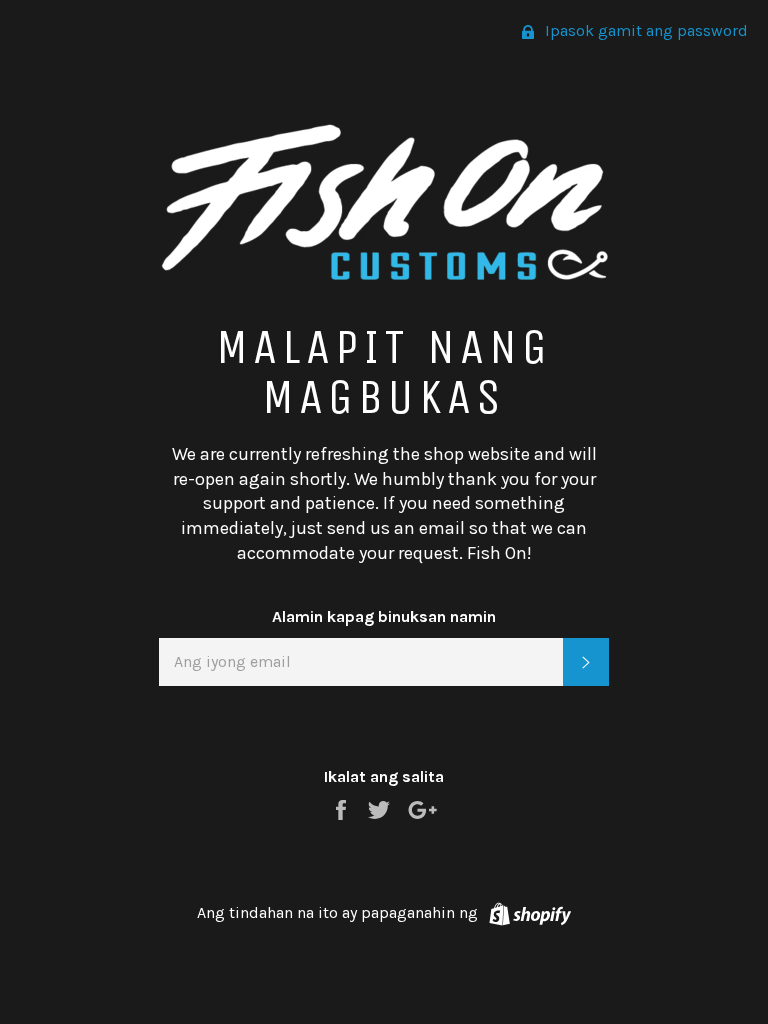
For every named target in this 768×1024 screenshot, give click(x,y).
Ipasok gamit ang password (644, 30)
